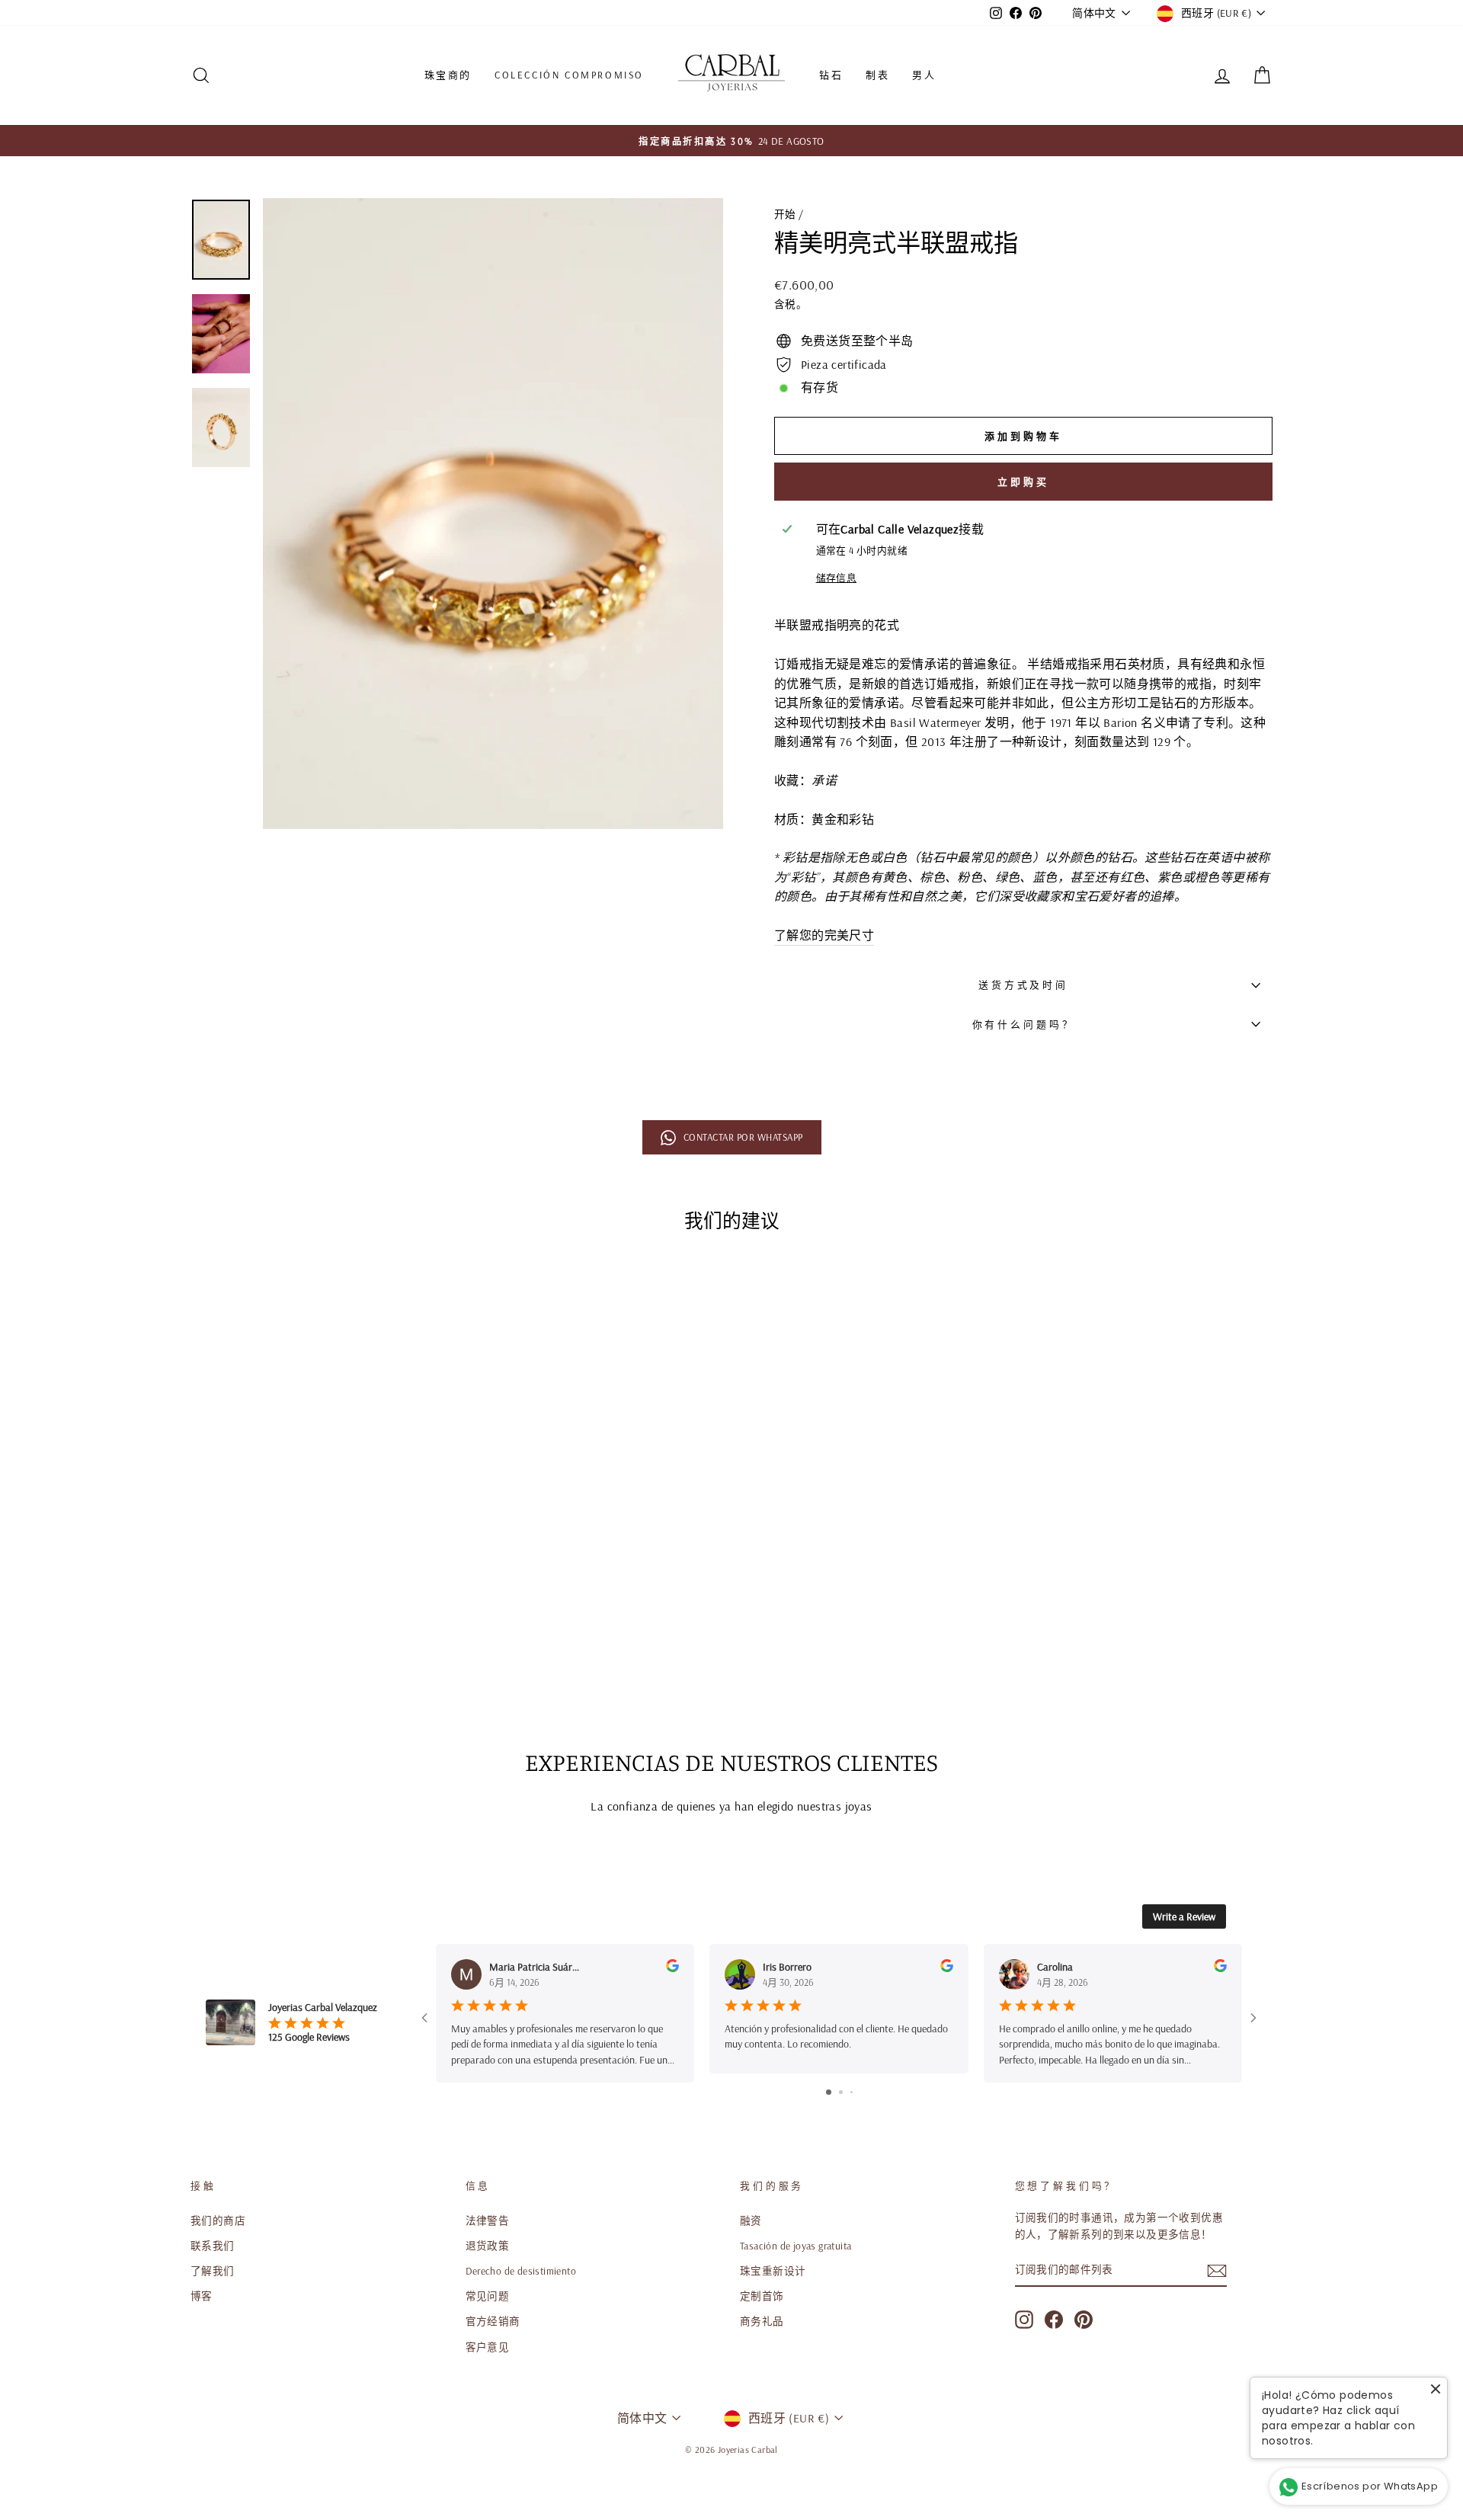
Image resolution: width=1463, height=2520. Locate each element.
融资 (751, 2220)
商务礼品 (762, 2321)
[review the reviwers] (672, 1968)
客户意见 (488, 2347)
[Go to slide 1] (829, 2092)
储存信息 (837, 578)
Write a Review (1184, 1916)
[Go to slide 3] (852, 2092)
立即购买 (1023, 482)
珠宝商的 (448, 75)
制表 (877, 75)
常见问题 (488, 2296)
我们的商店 (218, 2220)
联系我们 (213, 2245)
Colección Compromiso (569, 75)
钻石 (831, 75)
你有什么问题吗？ (1024, 1024)
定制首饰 (762, 2296)
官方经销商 (493, 2321)
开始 (785, 214)
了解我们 (213, 2270)
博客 (202, 2296)
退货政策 (488, 2245)
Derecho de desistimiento (521, 2270)
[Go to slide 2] (841, 2092)
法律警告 (488, 2220)
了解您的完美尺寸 (824, 935)
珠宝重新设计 (773, 2270)
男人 (924, 75)
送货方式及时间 (1023, 985)
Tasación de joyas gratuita (796, 2245)
